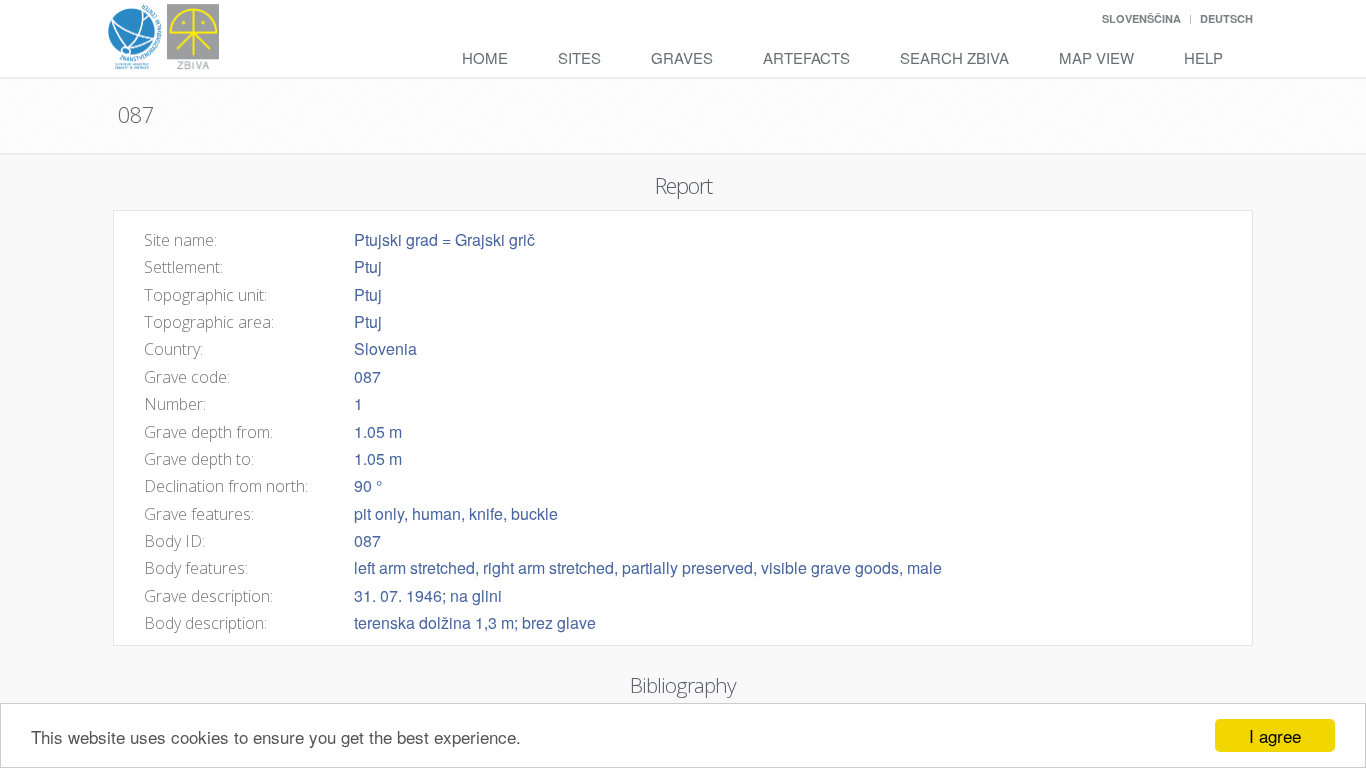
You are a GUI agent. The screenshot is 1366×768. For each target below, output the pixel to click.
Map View (1096, 57)
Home (485, 57)
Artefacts (806, 57)
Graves (682, 57)
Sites (579, 57)
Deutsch (1226, 18)
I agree (1275, 735)
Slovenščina (1141, 18)
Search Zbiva (954, 57)
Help (1203, 57)
